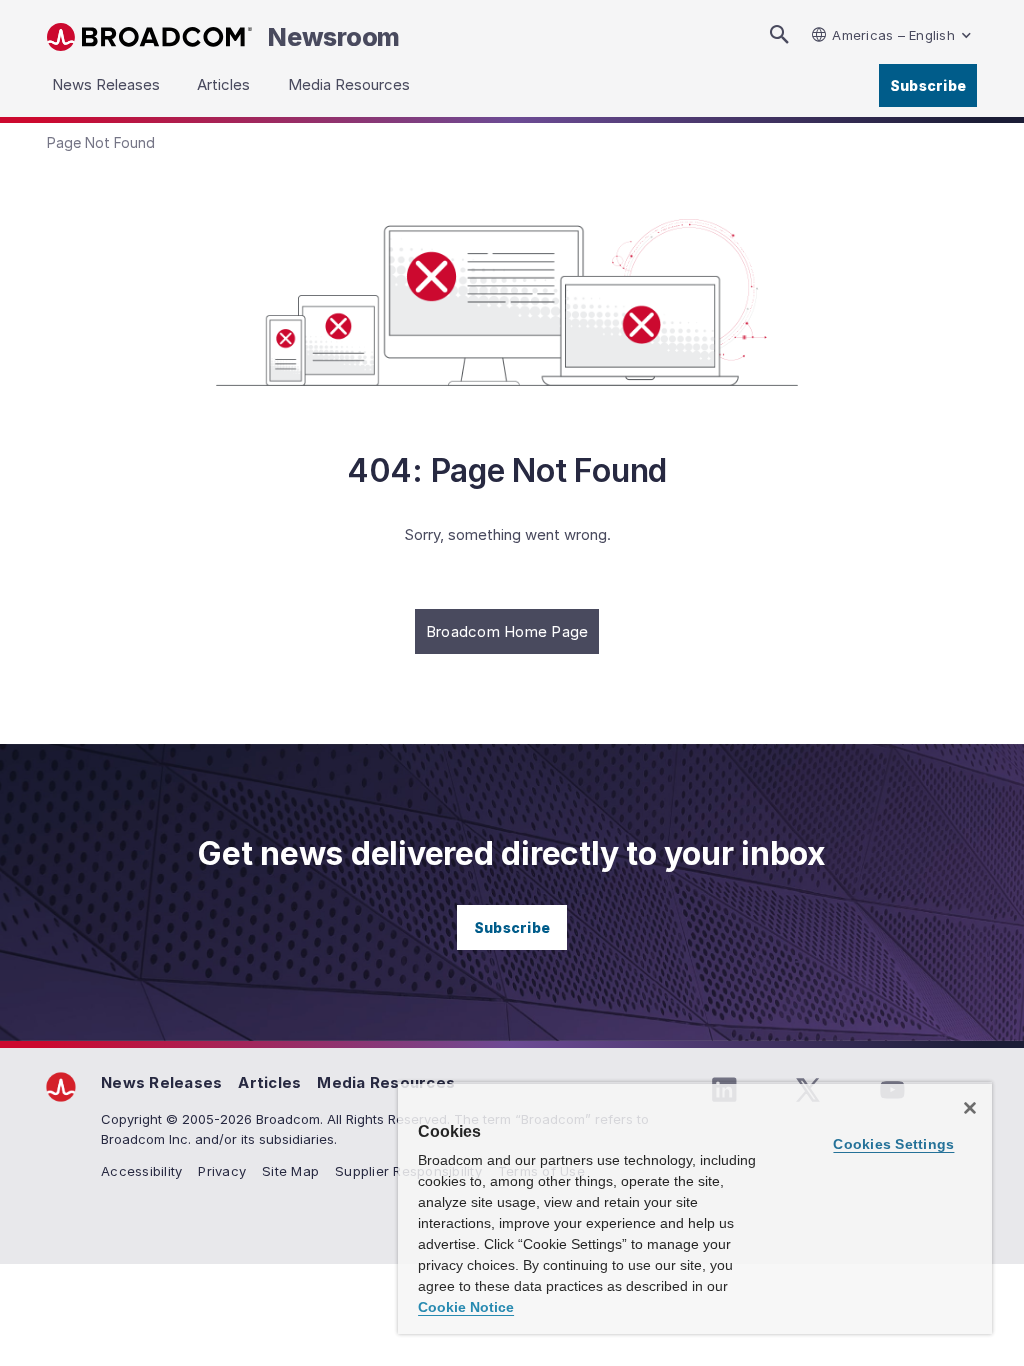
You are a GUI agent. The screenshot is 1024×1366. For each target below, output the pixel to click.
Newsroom (334, 37)
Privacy (222, 1171)
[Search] (779, 34)
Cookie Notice (466, 1307)
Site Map (290, 1171)
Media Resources (386, 1082)
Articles (269, 1082)
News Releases (161, 1082)
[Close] (970, 1108)
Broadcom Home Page (507, 631)
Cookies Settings (893, 1144)
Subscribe (928, 85)
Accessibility (141, 1171)
